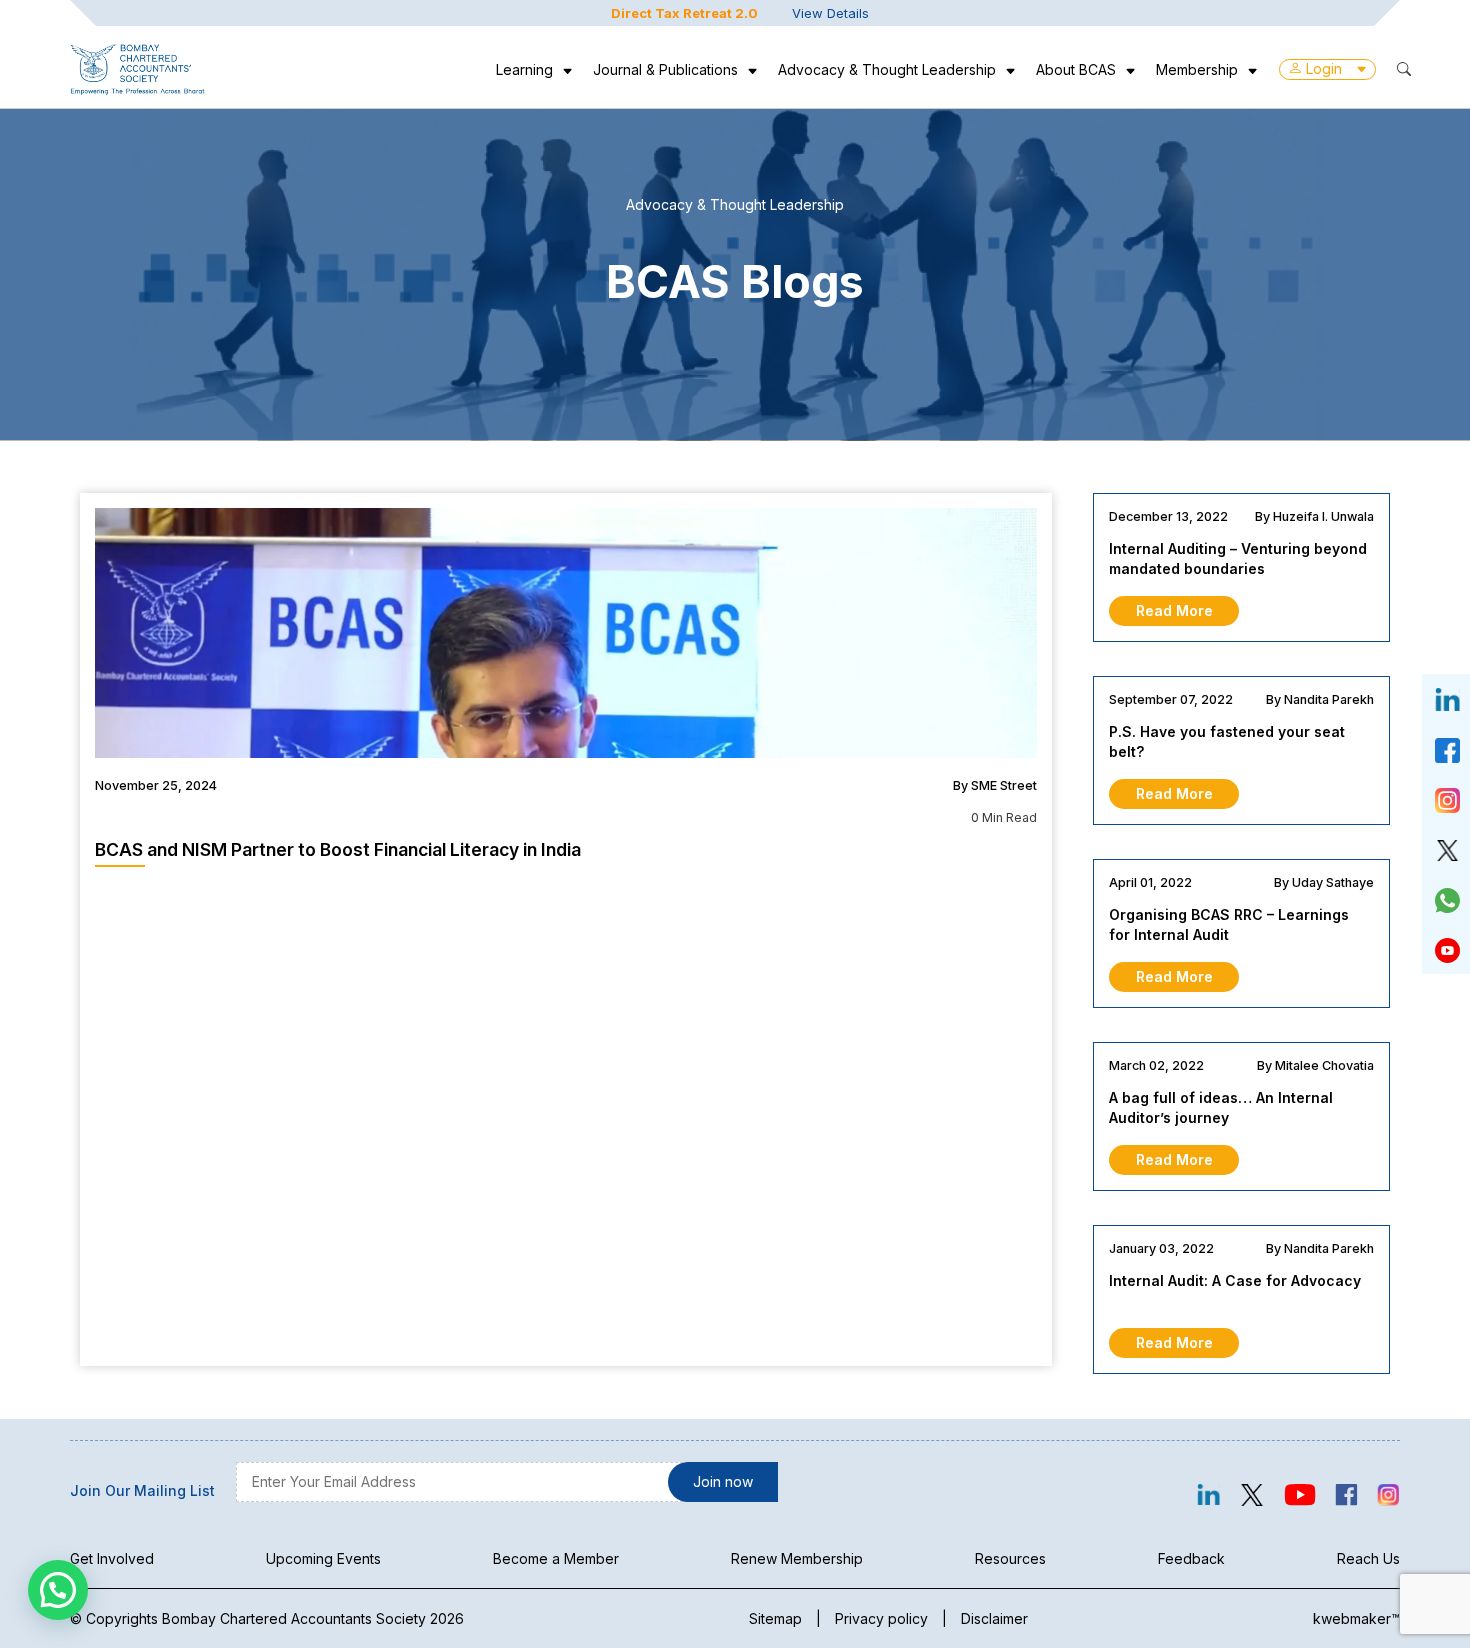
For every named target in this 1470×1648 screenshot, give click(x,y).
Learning (524, 69)
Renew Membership (797, 1558)
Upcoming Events (323, 1558)
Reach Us (1368, 1558)
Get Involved (112, 1558)
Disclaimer (994, 1618)
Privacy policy (881, 1618)
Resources (1010, 1558)
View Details (830, 13)
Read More (1174, 610)
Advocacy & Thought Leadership (887, 69)
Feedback (1191, 1558)
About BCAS (1076, 69)
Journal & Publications (665, 69)
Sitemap (775, 1618)
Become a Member (556, 1558)
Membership (1197, 69)
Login (1324, 68)
